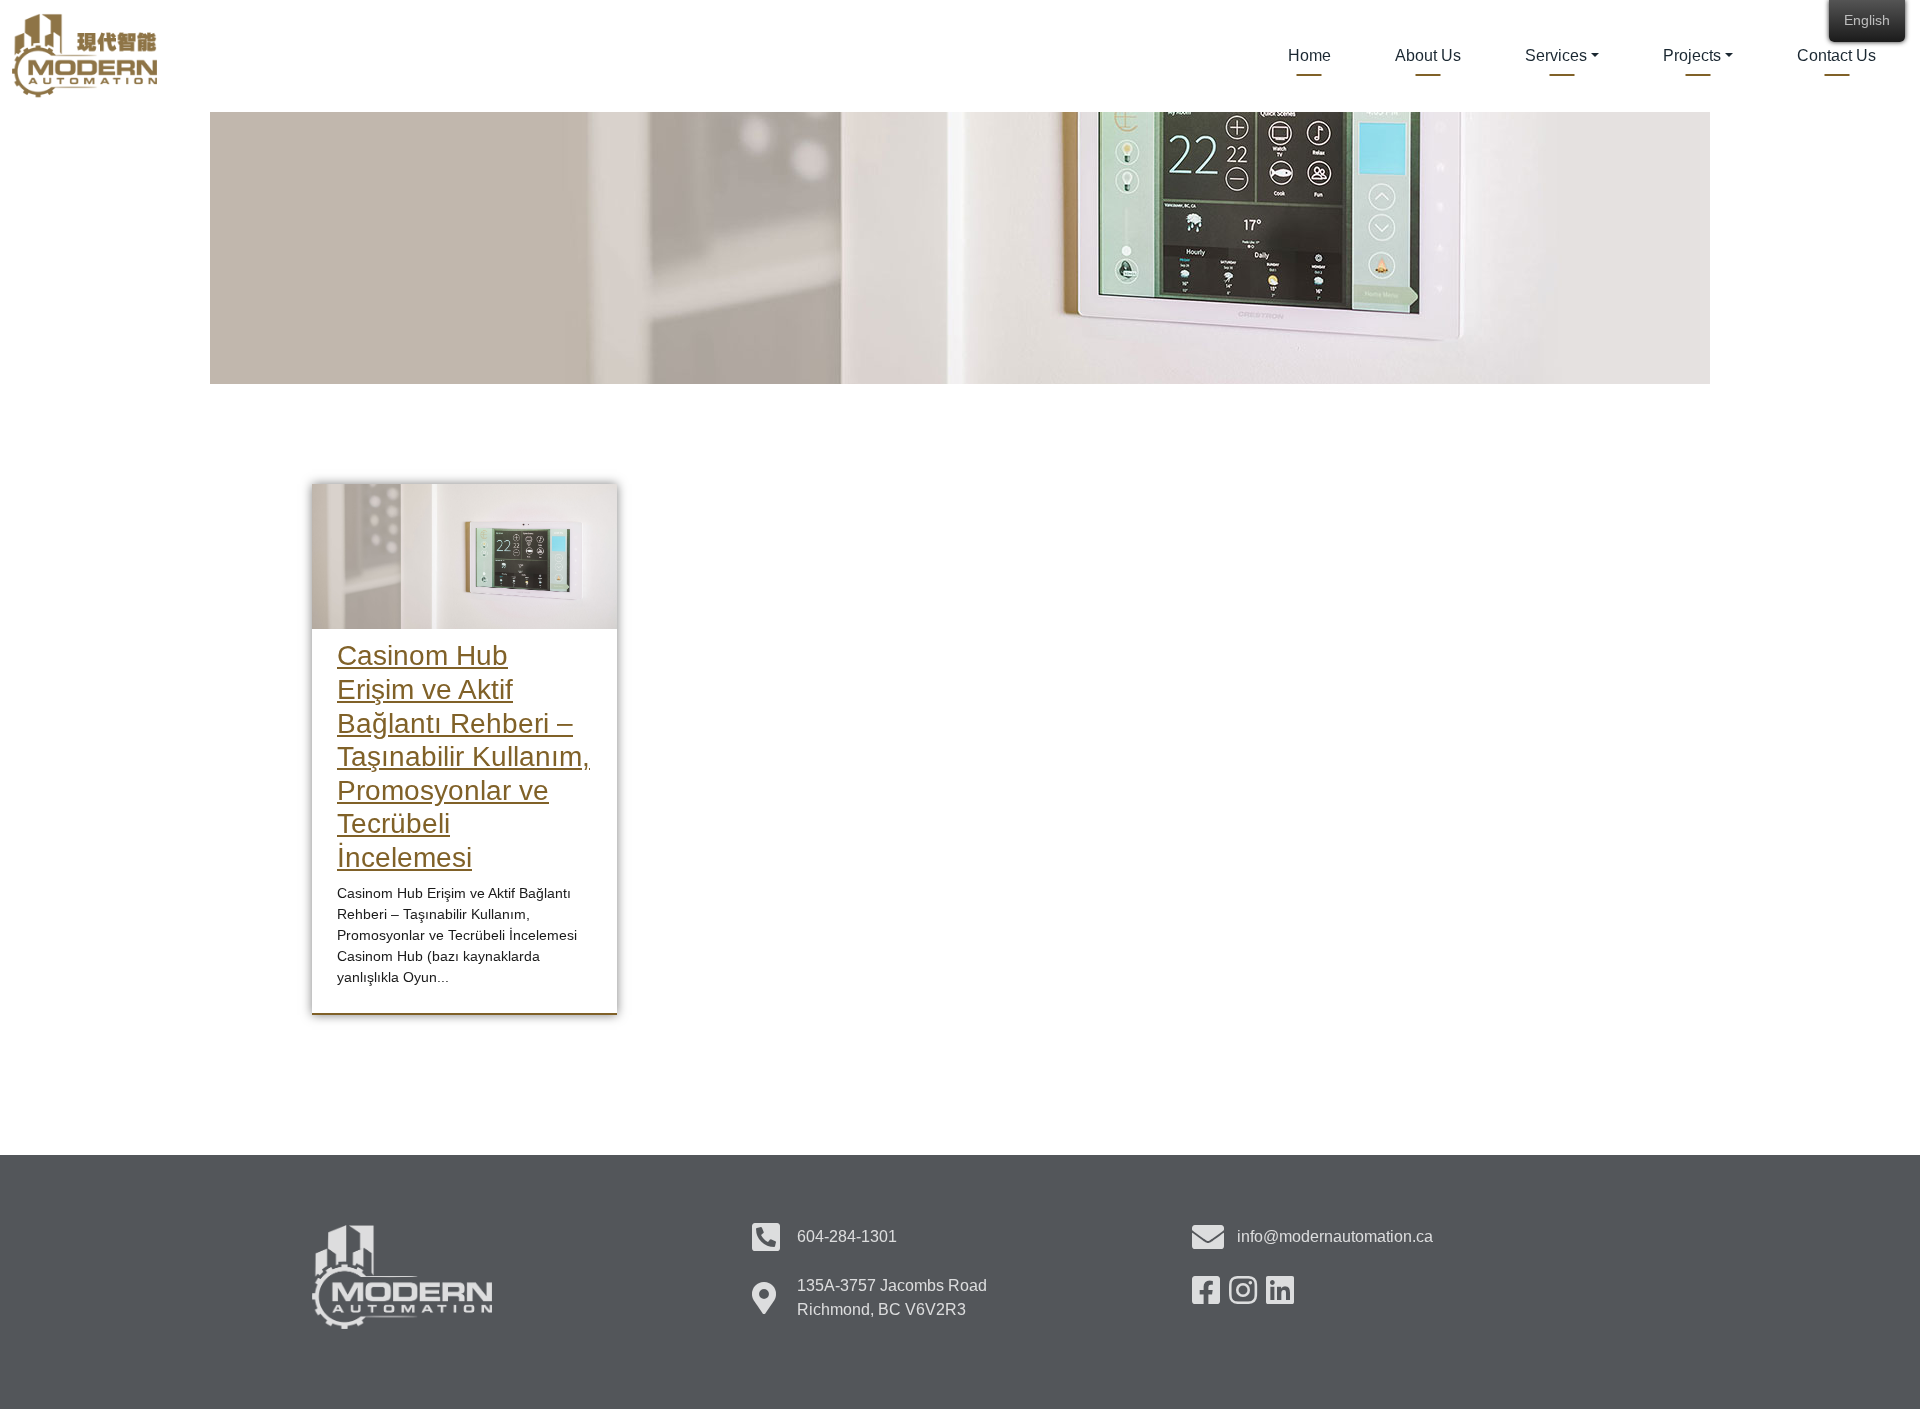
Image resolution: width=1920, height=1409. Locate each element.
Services (1556, 55)
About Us (1428, 55)
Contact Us (1836, 55)
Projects (1692, 55)
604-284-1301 (847, 1236)
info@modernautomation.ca (1335, 1236)
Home (1309, 55)
